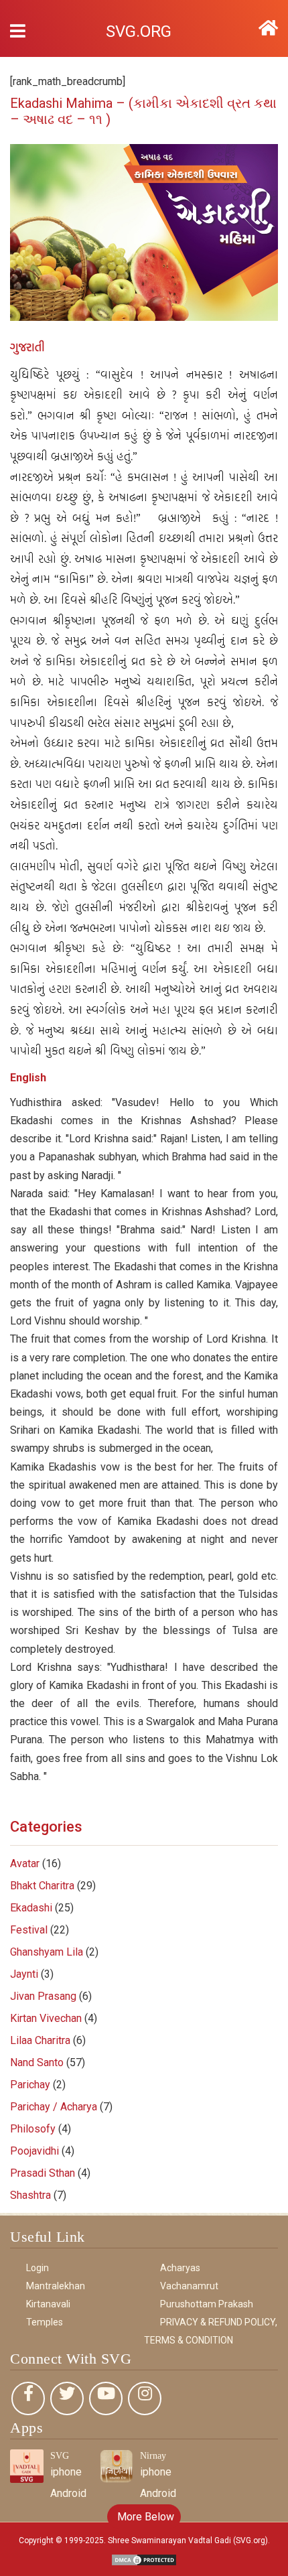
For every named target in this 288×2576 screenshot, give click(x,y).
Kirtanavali (48, 2304)
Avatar (25, 1863)
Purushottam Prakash (207, 2304)
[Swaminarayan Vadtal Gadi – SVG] (268, 28)
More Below (144, 2517)
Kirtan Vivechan (46, 2018)
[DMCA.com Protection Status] (144, 2559)
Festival (29, 1930)
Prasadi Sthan (43, 2173)
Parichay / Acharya (54, 2107)
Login (38, 2268)
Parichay (30, 2085)
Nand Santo (37, 2062)
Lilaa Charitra (40, 2040)
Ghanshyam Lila (47, 1952)
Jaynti (24, 1974)
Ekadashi (31, 1908)
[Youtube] (106, 2398)
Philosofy (33, 2129)
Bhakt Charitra (42, 1886)
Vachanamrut (189, 2286)
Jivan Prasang (43, 1996)
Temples (45, 2322)
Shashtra (30, 2195)
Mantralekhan (56, 2286)
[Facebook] (28, 2398)
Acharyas (180, 2268)
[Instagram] (145, 2398)
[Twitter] (67, 2398)
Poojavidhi (34, 2151)
